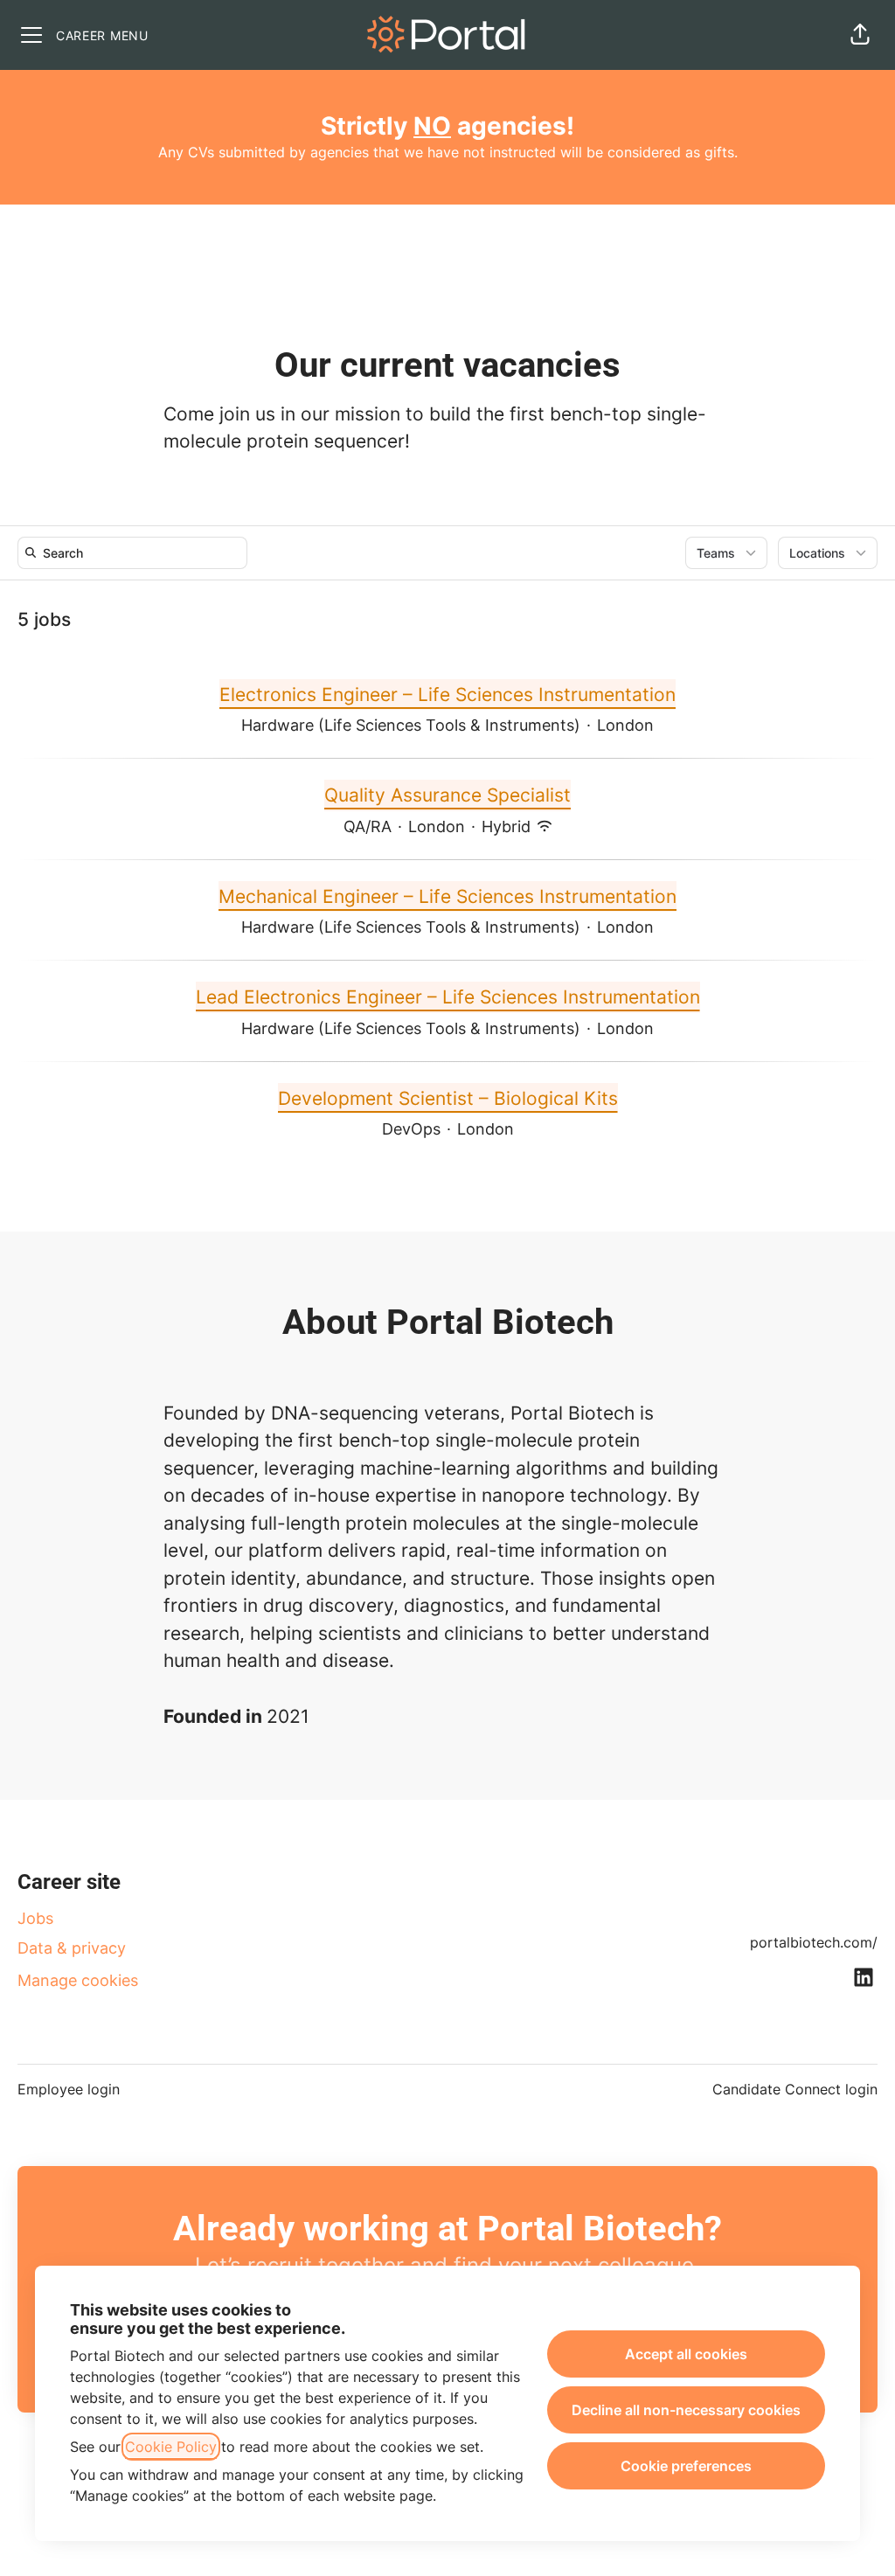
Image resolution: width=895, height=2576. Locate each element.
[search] (136, 553)
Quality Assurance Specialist (447, 795)
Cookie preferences (686, 2466)
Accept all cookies (686, 2354)
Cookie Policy (171, 2447)
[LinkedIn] (864, 1979)
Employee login (69, 2089)
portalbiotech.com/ (814, 1942)
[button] (860, 35)
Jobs (35, 1918)
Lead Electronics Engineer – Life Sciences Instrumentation (448, 997)
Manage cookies (78, 1980)
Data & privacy (72, 1948)
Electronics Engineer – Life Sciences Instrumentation (447, 694)
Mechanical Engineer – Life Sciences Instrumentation (447, 896)
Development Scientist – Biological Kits (448, 1098)
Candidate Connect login (795, 2089)
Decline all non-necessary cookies (686, 2410)
